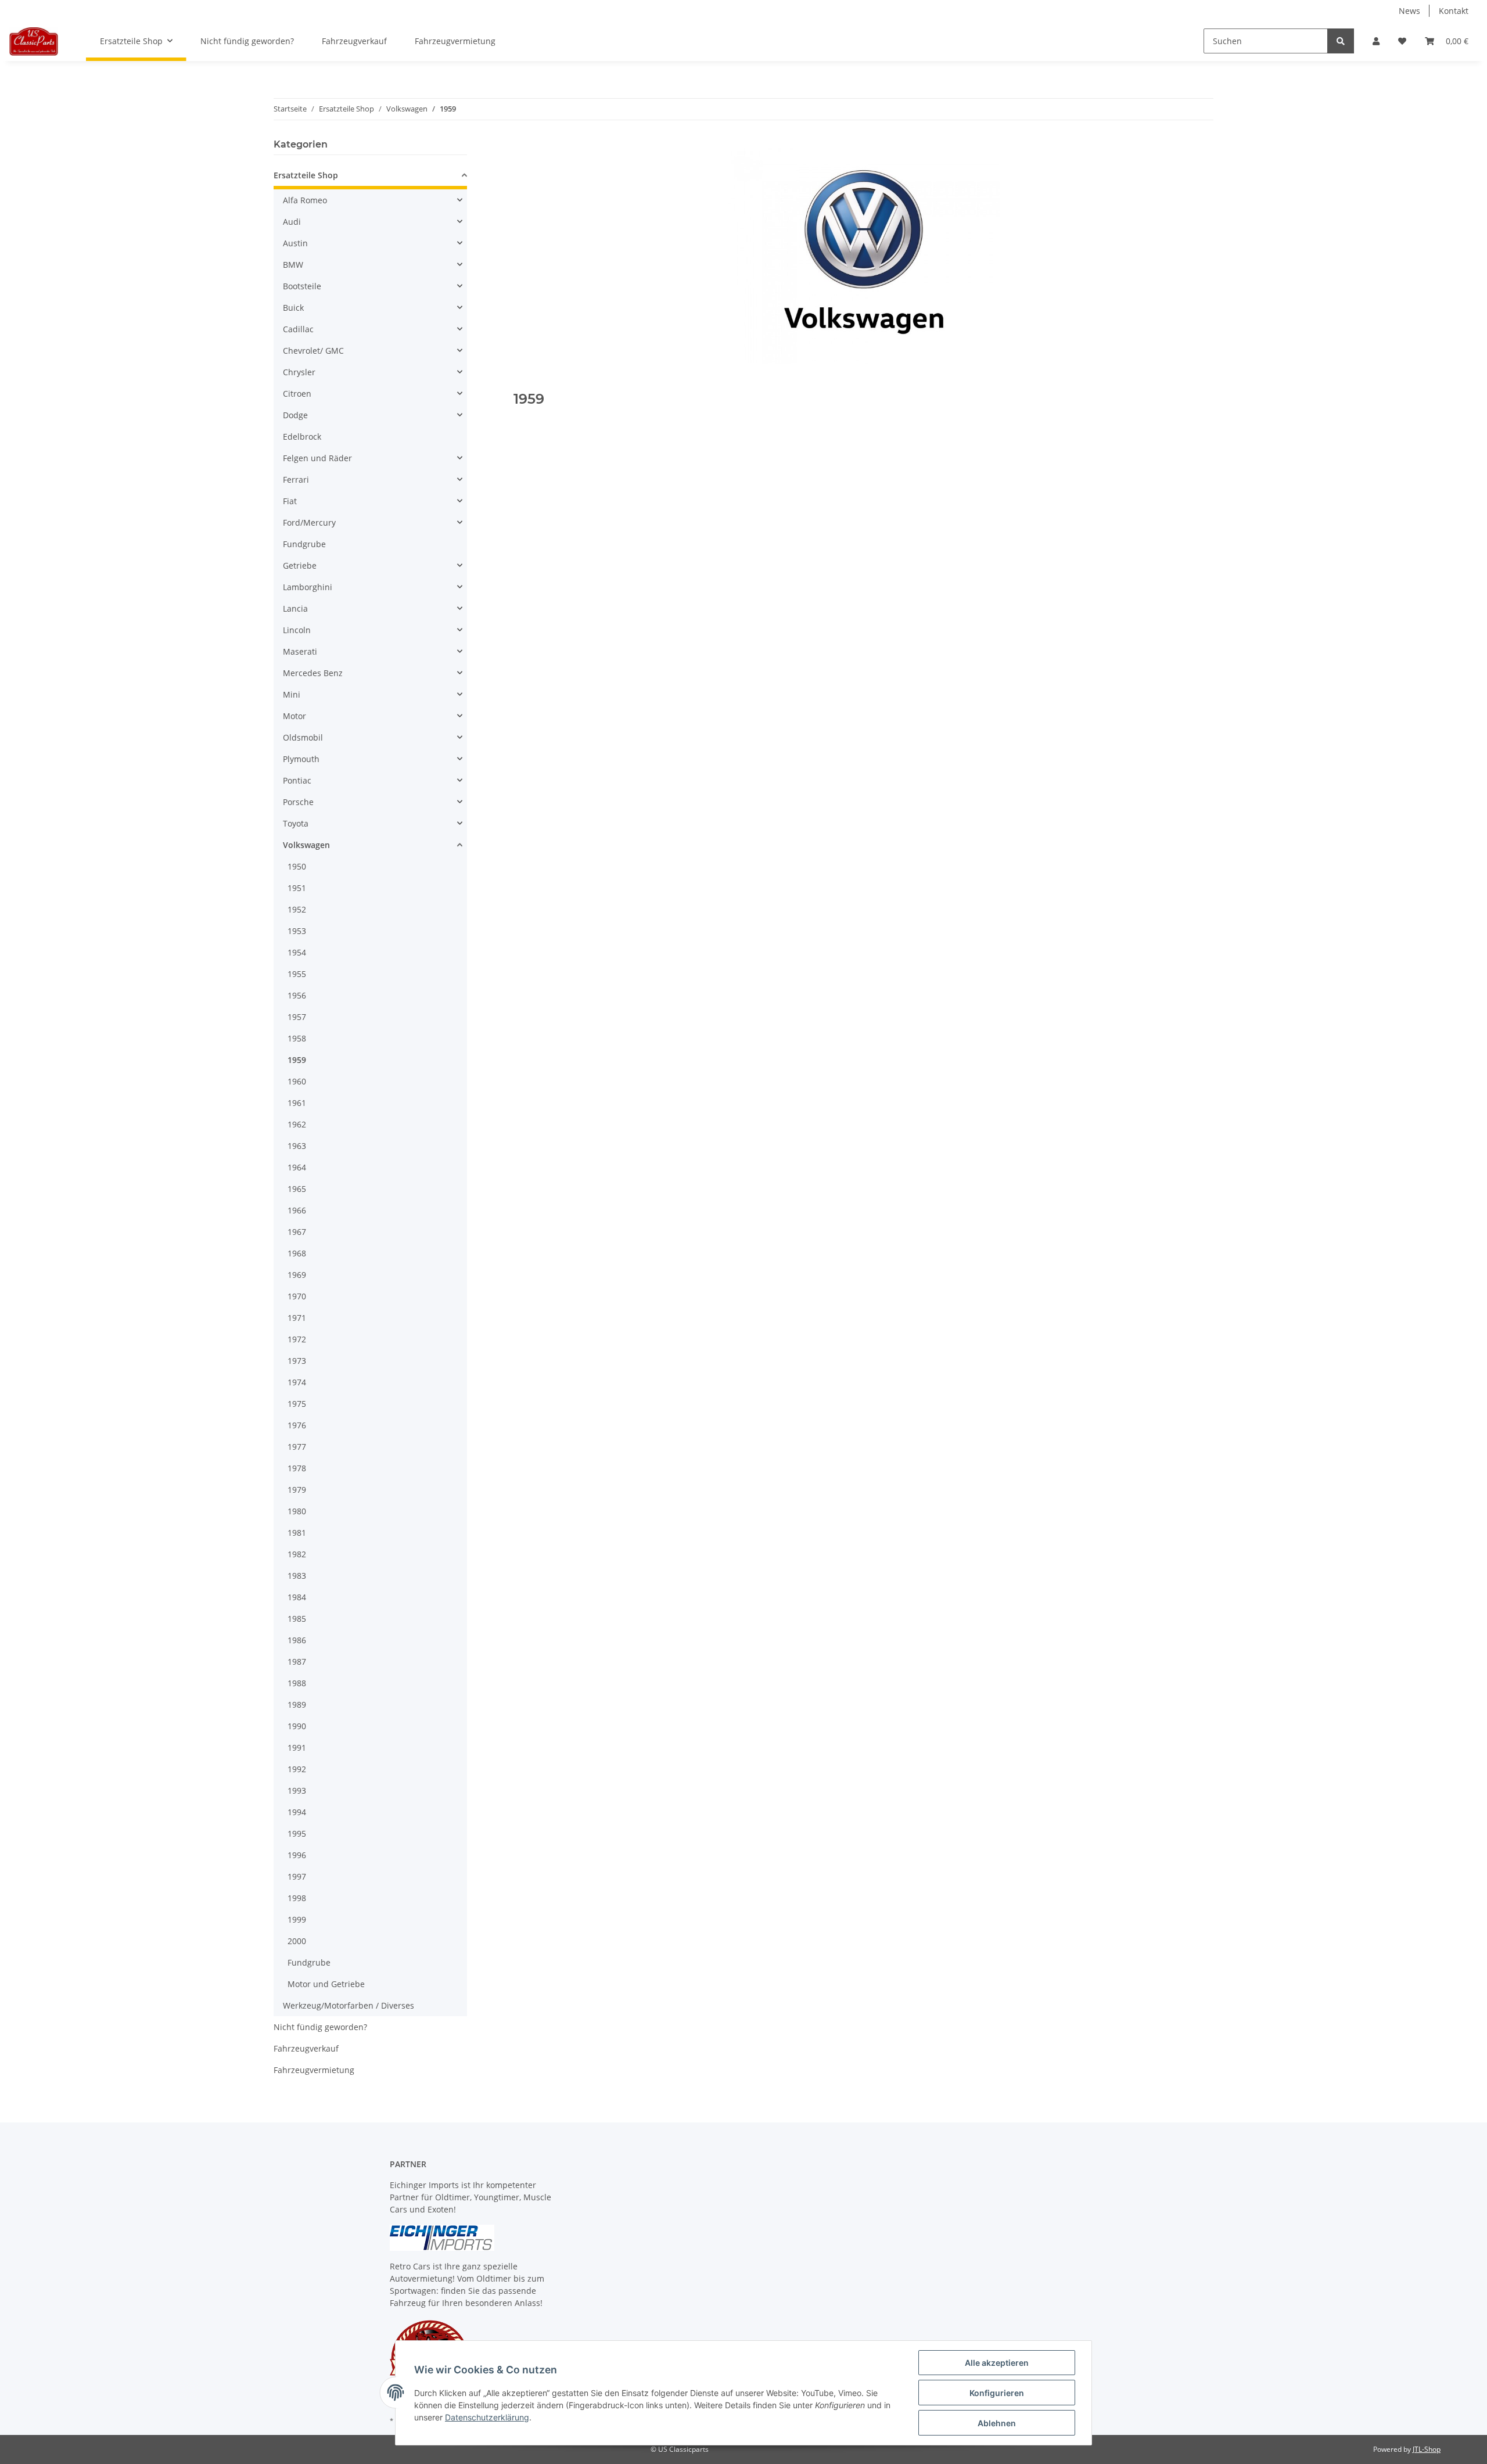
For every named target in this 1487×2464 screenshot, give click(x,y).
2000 (297, 1941)
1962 (297, 1124)
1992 (297, 1769)
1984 (297, 1597)
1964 (297, 1167)
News (1409, 11)
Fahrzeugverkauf (306, 2048)
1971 (297, 1318)
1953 (297, 931)
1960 (297, 1081)
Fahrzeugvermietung (314, 2070)
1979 (297, 1490)
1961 (297, 1103)
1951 (297, 888)
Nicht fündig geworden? (320, 2027)
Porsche (298, 802)
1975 (297, 1404)
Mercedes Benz (313, 673)
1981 (297, 1533)
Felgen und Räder (317, 458)
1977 (297, 1447)
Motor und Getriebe (326, 1984)
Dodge (295, 415)
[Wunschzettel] (1402, 41)
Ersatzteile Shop (306, 175)
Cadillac (298, 329)
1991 (297, 1748)
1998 (297, 1898)
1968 (297, 1253)
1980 (297, 1511)
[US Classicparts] (34, 41)
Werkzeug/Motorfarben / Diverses (349, 2005)
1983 (297, 1576)
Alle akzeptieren (997, 2363)
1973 (297, 1361)
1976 (297, 1425)
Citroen (297, 394)
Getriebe (300, 565)
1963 (297, 1146)
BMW (293, 265)
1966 (297, 1210)
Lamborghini (308, 587)
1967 (297, 1232)
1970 (297, 1296)
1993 (297, 1790)
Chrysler (299, 372)
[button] (1376, 41)
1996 (297, 1855)
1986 (297, 1640)
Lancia (295, 608)
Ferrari (296, 479)
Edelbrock (302, 437)
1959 (297, 1060)
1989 (297, 1705)
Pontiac (297, 780)
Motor (294, 716)
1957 (297, 1017)
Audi (292, 222)
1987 (297, 1662)
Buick (293, 308)
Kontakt (1454, 11)
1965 (297, 1189)
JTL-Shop (1427, 2449)
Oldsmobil (303, 737)
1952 (297, 909)
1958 (297, 1038)
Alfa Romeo (305, 200)
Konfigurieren (997, 2393)
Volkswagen (306, 845)
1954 (297, 952)
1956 (297, 995)
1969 (297, 1275)
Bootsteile (302, 286)
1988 (297, 1683)
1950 (297, 866)
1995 (297, 1833)
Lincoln (297, 630)
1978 (297, 1468)
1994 (297, 1812)
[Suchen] (1341, 41)
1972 (297, 1339)
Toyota (296, 823)
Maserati (300, 651)
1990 (297, 1726)
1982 (297, 1554)
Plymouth (301, 759)
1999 (297, 1919)
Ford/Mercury (309, 522)
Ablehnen (997, 2423)
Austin (295, 243)
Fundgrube (304, 544)
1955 (297, 974)
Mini (292, 694)
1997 (297, 1876)
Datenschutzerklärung (487, 2417)
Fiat (290, 501)
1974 (297, 1382)
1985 (297, 1619)
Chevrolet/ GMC (313, 351)
